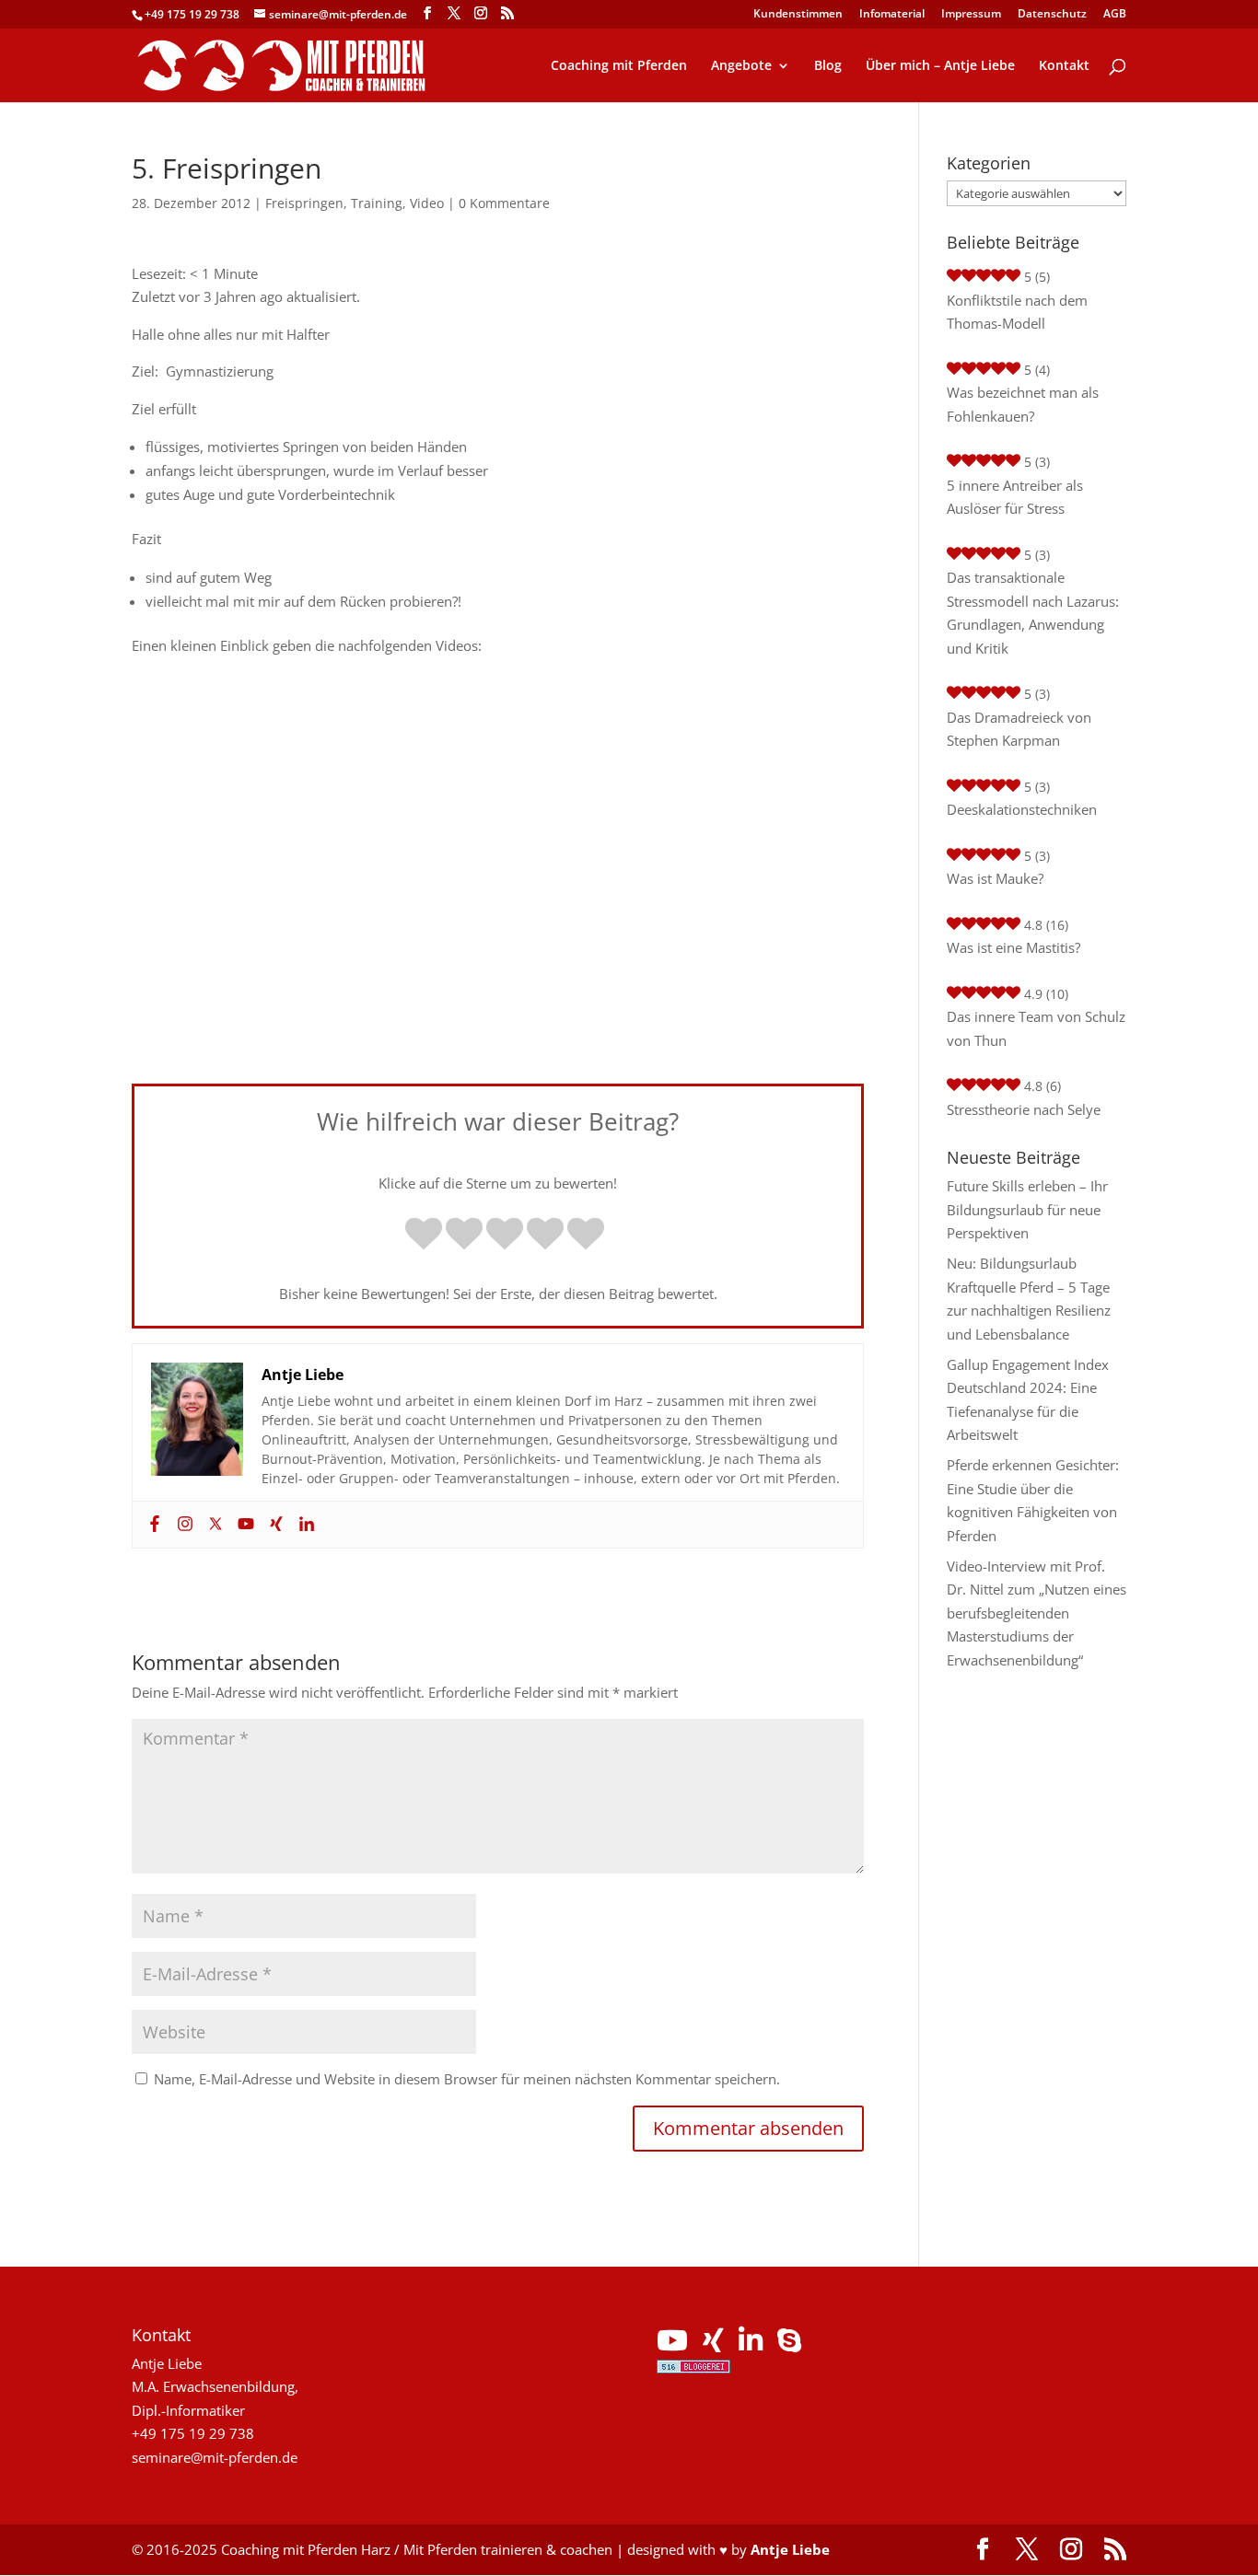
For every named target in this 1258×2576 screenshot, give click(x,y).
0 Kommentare (504, 203)
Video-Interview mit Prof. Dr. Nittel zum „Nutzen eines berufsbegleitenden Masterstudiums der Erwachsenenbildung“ (1037, 1613)
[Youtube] (244, 1525)
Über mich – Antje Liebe (940, 66)
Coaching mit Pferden (619, 66)
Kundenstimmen (798, 15)
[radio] (424, 1236)
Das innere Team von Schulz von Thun (1036, 1028)
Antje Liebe (790, 2549)
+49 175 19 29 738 (192, 14)
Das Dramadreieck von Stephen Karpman (1019, 729)
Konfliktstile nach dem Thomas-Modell (1017, 312)
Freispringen (304, 203)
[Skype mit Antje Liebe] (789, 2345)
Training (377, 203)
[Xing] (274, 1525)
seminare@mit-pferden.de (215, 2457)
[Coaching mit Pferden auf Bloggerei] (693, 2368)
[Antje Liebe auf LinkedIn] (751, 2345)
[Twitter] (213, 1525)
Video (427, 203)
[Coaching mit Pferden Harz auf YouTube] (672, 2345)
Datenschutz (1052, 15)
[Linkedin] (304, 1525)
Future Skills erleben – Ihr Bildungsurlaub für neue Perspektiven (1027, 1209)
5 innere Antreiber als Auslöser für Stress (1015, 497)
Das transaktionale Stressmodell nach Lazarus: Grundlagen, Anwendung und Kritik (1033, 613)
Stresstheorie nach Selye (1024, 1109)
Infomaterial (892, 15)
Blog (828, 66)
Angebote (741, 66)
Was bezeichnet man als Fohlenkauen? (1023, 404)
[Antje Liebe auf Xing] (713, 2345)
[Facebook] (152, 1525)
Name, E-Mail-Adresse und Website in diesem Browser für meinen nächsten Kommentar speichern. (467, 2079)
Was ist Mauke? (995, 878)
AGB (1115, 15)
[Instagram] (183, 1525)
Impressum (971, 15)
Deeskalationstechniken (1022, 809)
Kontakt (1064, 66)
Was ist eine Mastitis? (1013, 947)
